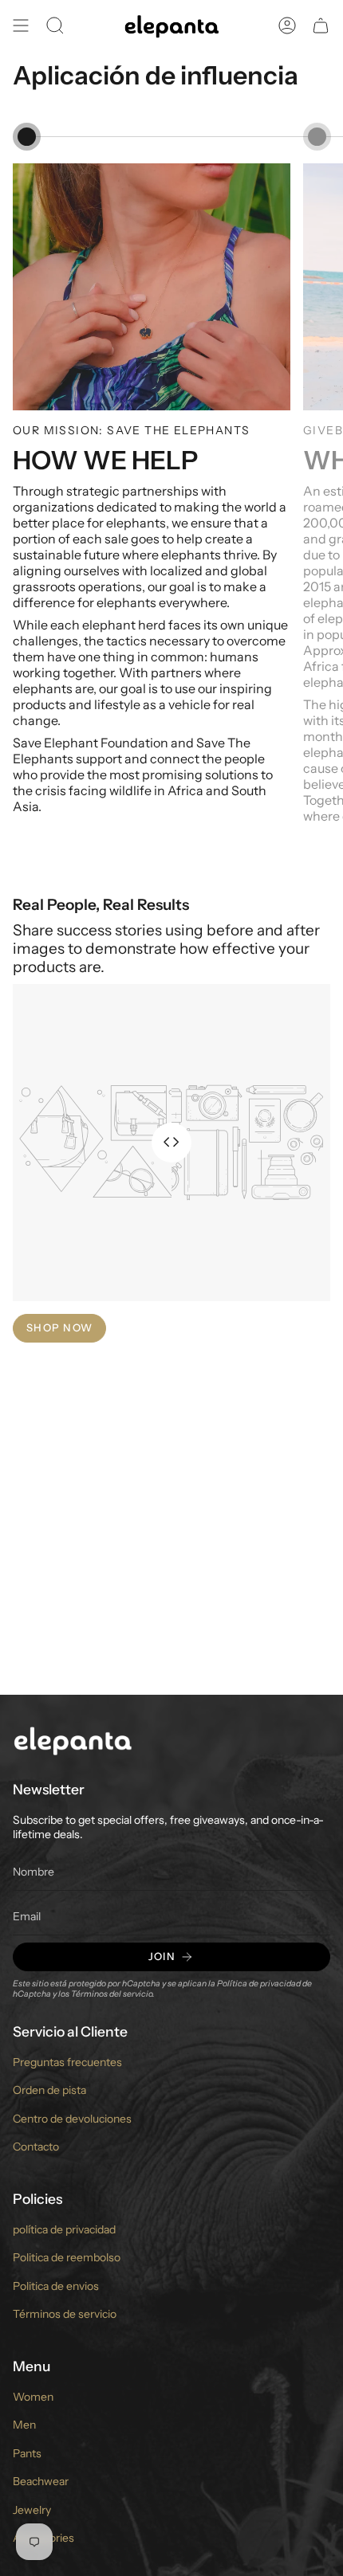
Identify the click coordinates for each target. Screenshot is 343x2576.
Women (33, 2397)
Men (24, 2425)
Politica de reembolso (67, 2257)
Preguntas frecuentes (67, 2062)
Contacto (36, 2147)
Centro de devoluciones (72, 2119)
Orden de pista (49, 2090)
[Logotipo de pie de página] (73, 1740)
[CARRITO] (321, 25)
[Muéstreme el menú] (21, 25)
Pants (27, 2453)
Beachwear (41, 2481)
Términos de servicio (65, 2314)
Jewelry (32, 2510)
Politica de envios (56, 2286)
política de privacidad (64, 2229)
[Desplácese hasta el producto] (27, 137)
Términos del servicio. (113, 1994)
